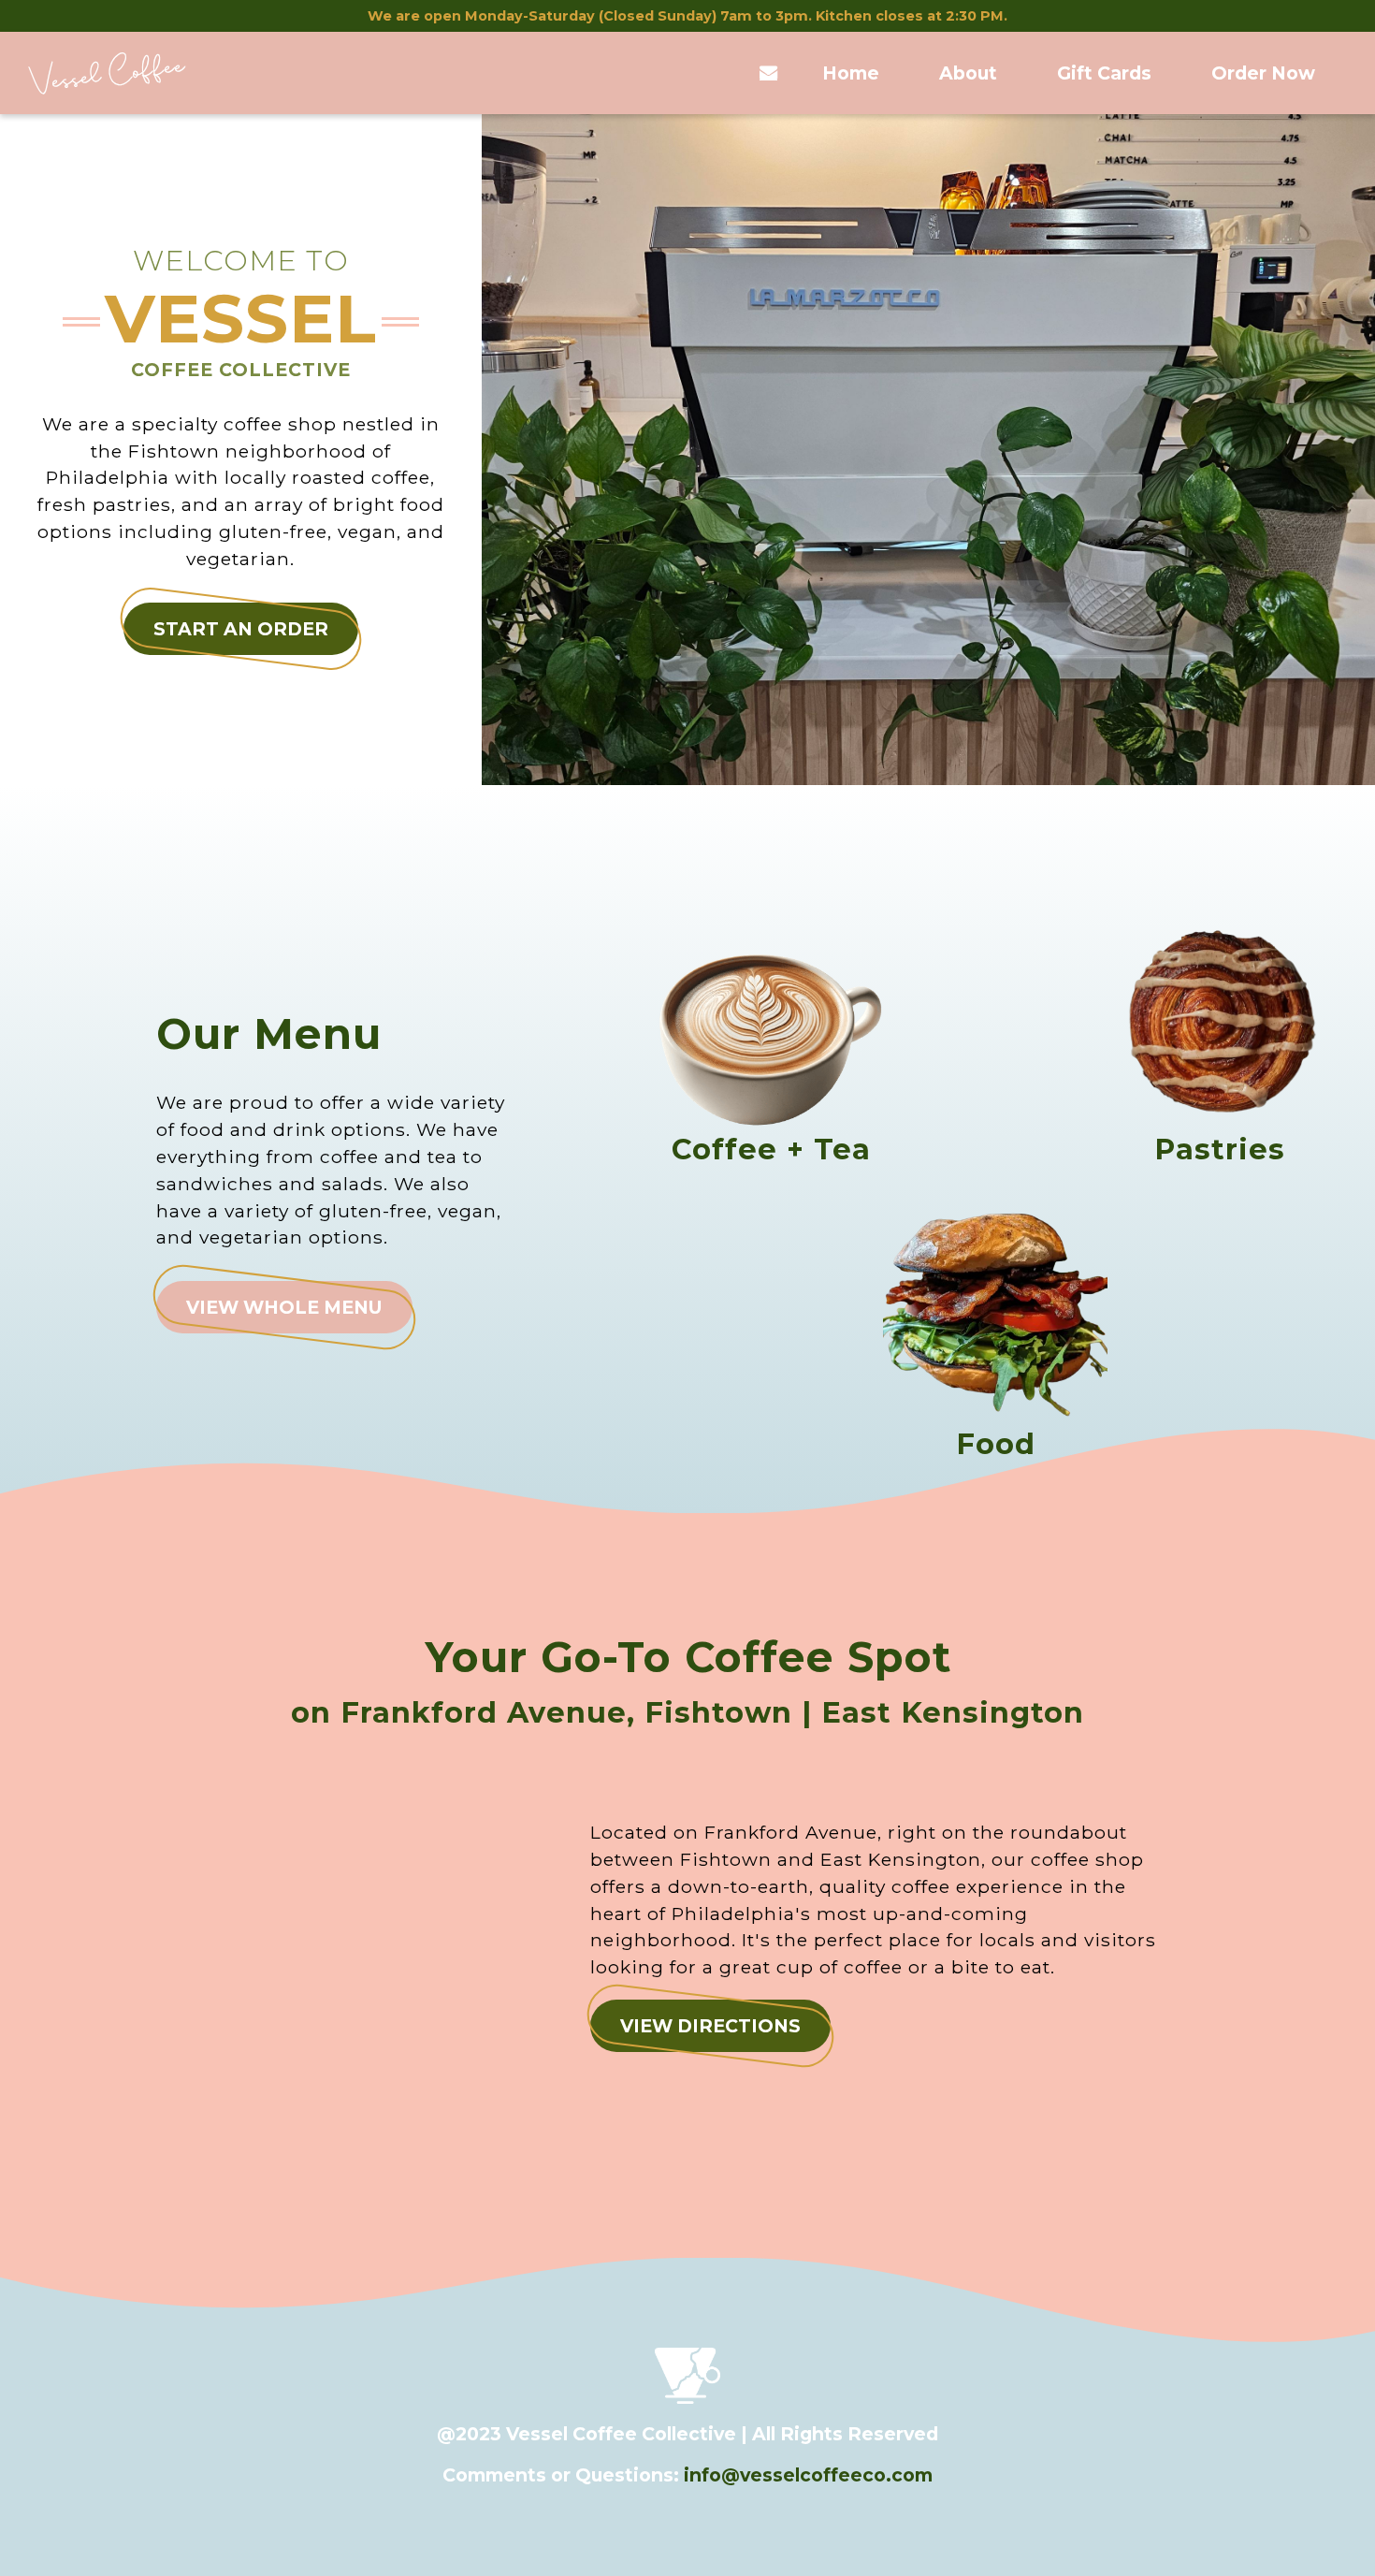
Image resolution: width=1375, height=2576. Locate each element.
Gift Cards (1104, 73)
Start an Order (241, 629)
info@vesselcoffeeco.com (808, 2475)
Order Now (1263, 73)
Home (851, 73)
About (968, 73)
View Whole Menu (284, 1307)
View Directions (710, 2026)
